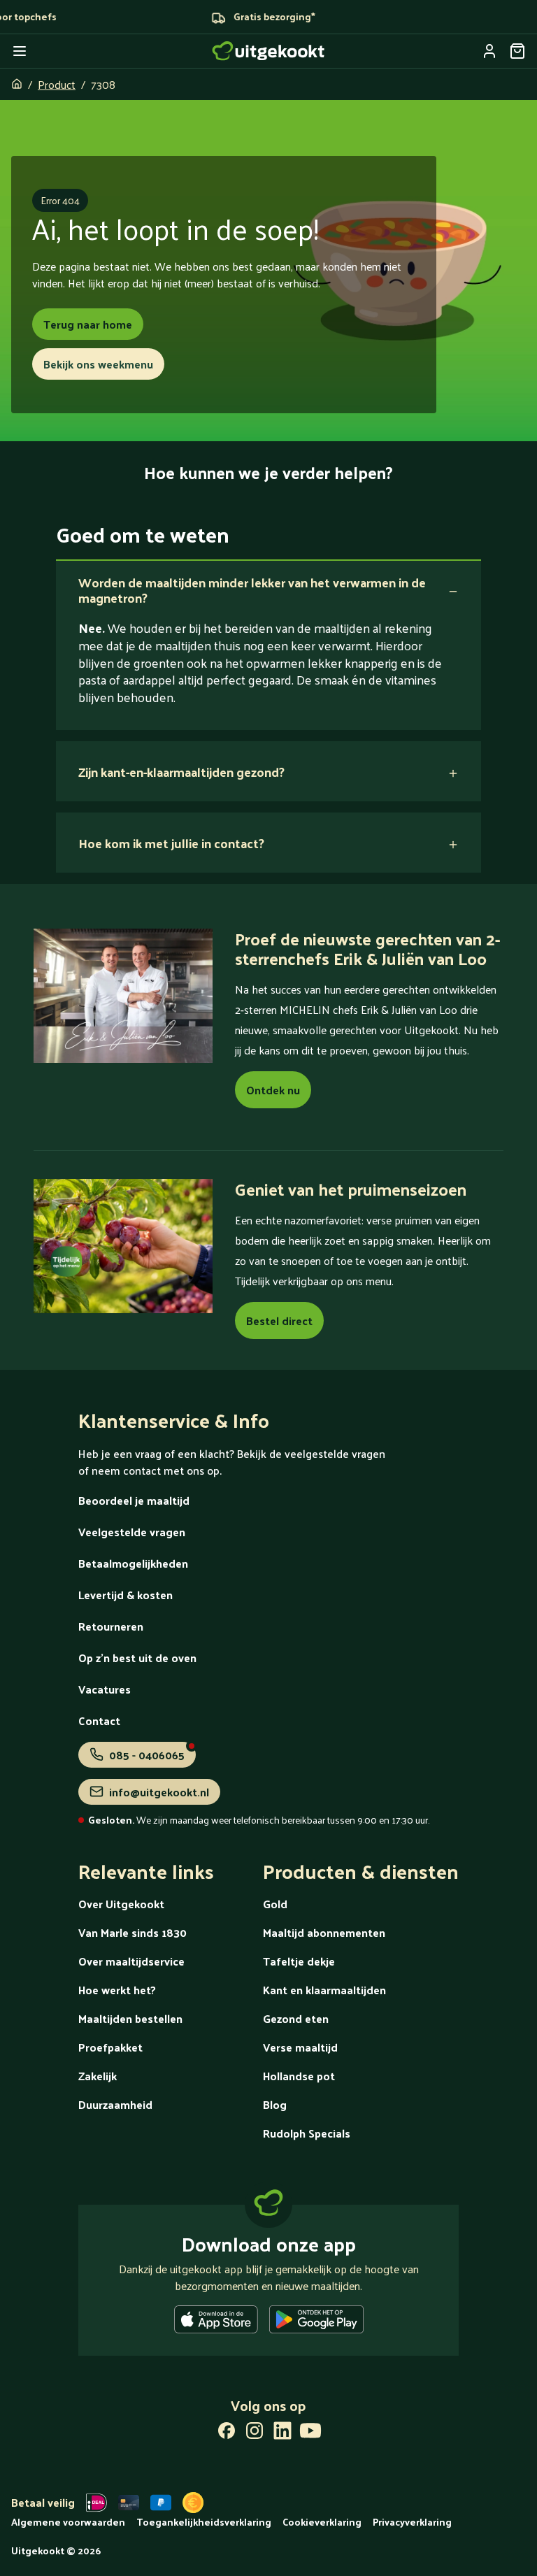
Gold (275, 1904)
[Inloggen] (489, 51)
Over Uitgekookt (121, 1904)
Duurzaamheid (115, 2104)
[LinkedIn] (282, 2433)
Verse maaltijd (300, 2047)
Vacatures (105, 1689)
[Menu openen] (20, 51)
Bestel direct (279, 1321)
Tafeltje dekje (299, 1961)
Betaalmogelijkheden (133, 1563)
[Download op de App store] (216, 2322)
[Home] (268, 51)
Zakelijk (98, 2076)
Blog (275, 2104)
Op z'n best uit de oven (137, 1658)
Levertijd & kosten (126, 1595)
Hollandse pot (299, 2076)
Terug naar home (88, 324)
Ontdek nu (273, 1090)
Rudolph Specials (307, 2133)
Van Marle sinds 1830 (133, 1932)
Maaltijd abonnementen (324, 1932)
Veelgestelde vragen (132, 1532)
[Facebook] (227, 2433)
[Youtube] (310, 2433)
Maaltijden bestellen (130, 2018)
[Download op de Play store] (316, 2322)
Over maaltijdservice (131, 1961)
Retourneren (111, 1626)
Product (57, 84)
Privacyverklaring (412, 2522)
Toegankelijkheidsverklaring (204, 2522)
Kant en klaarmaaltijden (324, 1990)
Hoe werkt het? (117, 1990)
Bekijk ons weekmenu (98, 364)
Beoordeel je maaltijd (134, 1500)
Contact (99, 1720)
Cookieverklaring (322, 2522)
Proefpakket (110, 2047)
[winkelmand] (517, 51)
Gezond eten (296, 2018)
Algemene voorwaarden (68, 2522)
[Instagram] (255, 2433)
